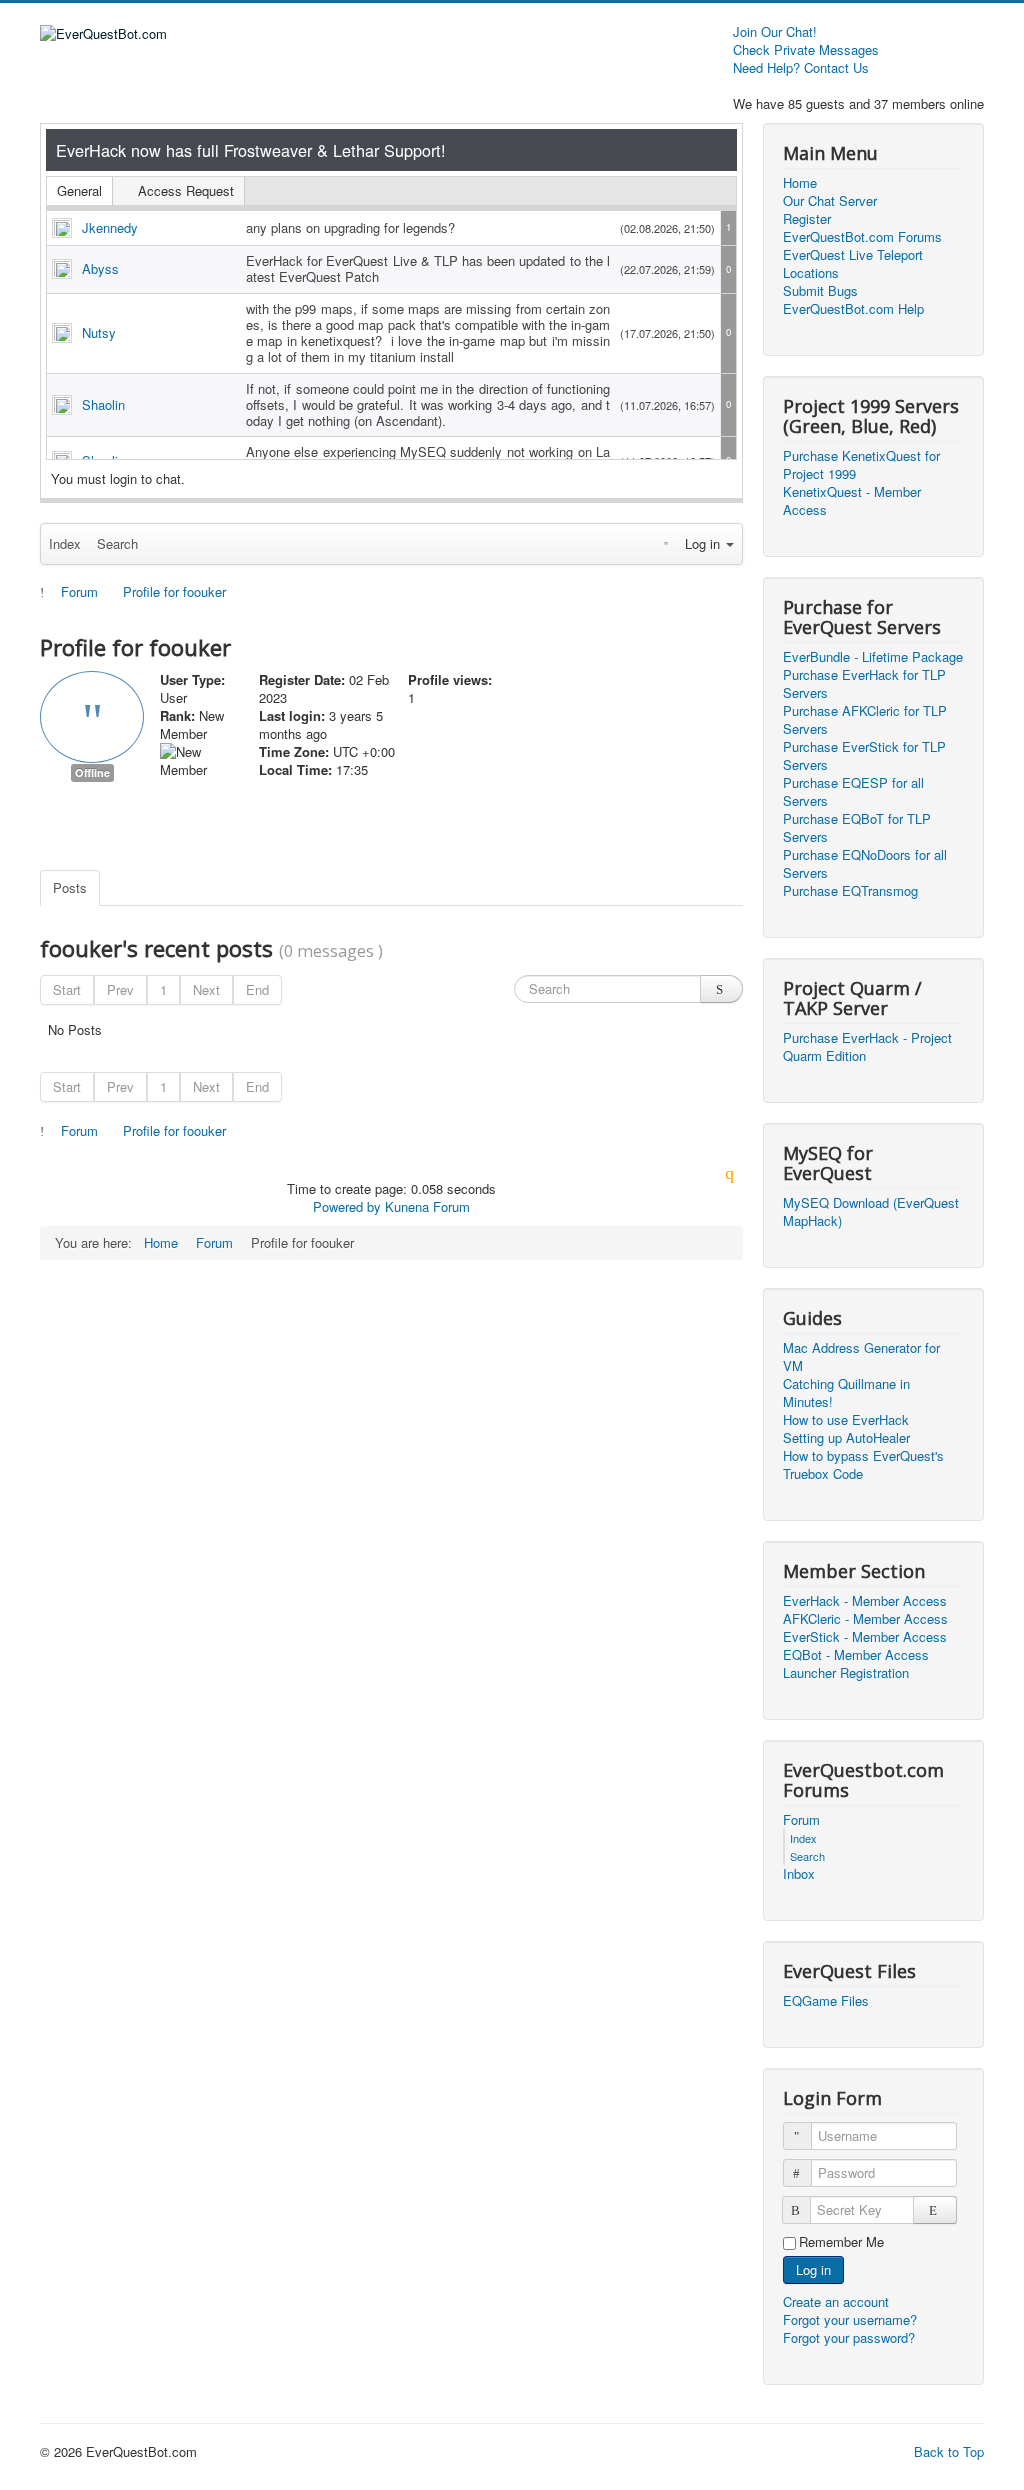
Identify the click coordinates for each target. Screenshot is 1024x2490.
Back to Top (949, 2451)
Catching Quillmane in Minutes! (846, 1393)
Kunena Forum (427, 1206)
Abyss (100, 268)
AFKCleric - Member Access (865, 1619)
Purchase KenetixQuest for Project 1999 (861, 465)
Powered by (347, 1206)
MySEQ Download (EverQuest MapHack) (871, 1212)
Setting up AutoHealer (846, 1438)
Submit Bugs (820, 291)
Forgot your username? (850, 2319)
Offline (92, 772)
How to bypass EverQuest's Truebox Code (863, 1465)
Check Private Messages (806, 50)
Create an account (838, 2301)
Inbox (799, 1874)
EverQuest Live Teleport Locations (853, 264)
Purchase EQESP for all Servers (853, 792)
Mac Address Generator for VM (861, 1357)
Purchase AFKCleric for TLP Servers (865, 720)
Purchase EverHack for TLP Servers (864, 684)
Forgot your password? (849, 2337)
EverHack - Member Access (865, 1601)
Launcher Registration (846, 1673)
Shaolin (103, 404)
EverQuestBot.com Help (853, 309)
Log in (813, 2269)
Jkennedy (110, 227)
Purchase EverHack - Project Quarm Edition (867, 1047)
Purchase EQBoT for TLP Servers (857, 828)
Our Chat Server (830, 201)
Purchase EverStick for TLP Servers (864, 756)
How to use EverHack (846, 1420)
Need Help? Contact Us (801, 68)
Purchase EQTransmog (850, 891)
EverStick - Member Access (865, 1637)
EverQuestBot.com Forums (862, 237)
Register (807, 219)
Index (65, 543)
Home (800, 183)
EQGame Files (826, 2001)
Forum (801, 1820)
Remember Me (841, 2242)
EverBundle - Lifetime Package (873, 657)
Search (117, 543)
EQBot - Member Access (856, 1655)
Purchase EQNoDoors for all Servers (865, 864)
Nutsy (99, 332)
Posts (70, 887)
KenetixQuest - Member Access (852, 501)
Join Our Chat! (775, 32)
